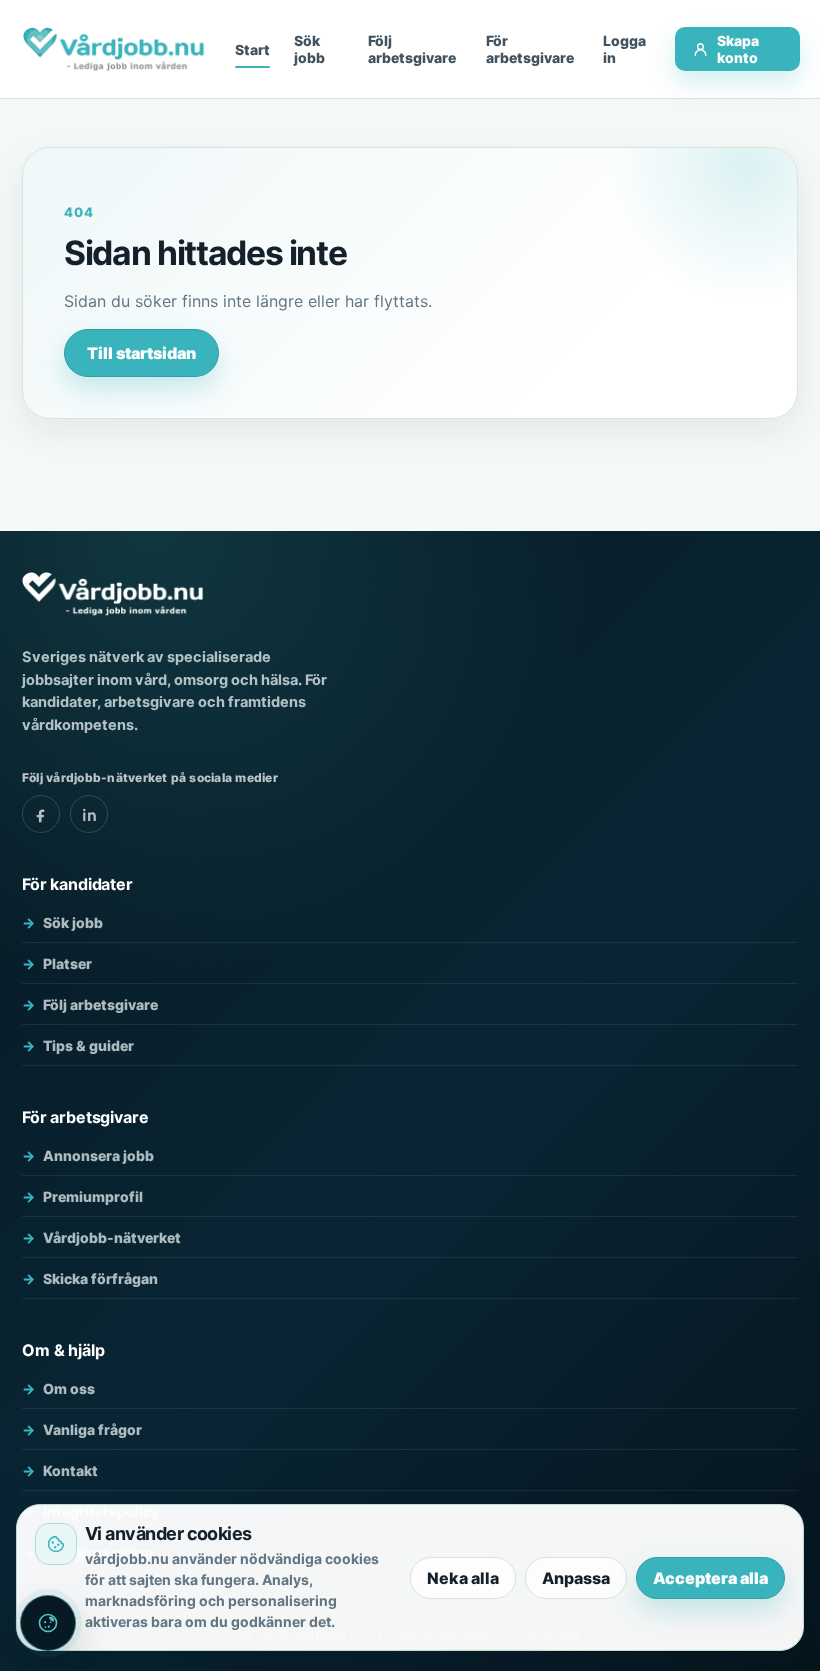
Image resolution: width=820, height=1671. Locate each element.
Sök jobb (309, 49)
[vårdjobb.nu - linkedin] (89, 814)
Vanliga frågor (92, 1429)
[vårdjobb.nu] (113, 49)
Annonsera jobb (98, 1155)
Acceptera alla (710, 1578)
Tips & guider (88, 1045)
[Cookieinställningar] (48, 1623)
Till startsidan (141, 353)
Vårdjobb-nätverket (112, 1237)
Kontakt (70, 1470)
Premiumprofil (93, 1196)
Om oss (69, 1388)
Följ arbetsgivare (412, 49)
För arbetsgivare (530, 49)
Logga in (624, 49)
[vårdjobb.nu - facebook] (41, 814)
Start (252, 49)
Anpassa (576, 1578)
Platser (67, 963)
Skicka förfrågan (100, 1278)
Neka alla (463, 1578)
